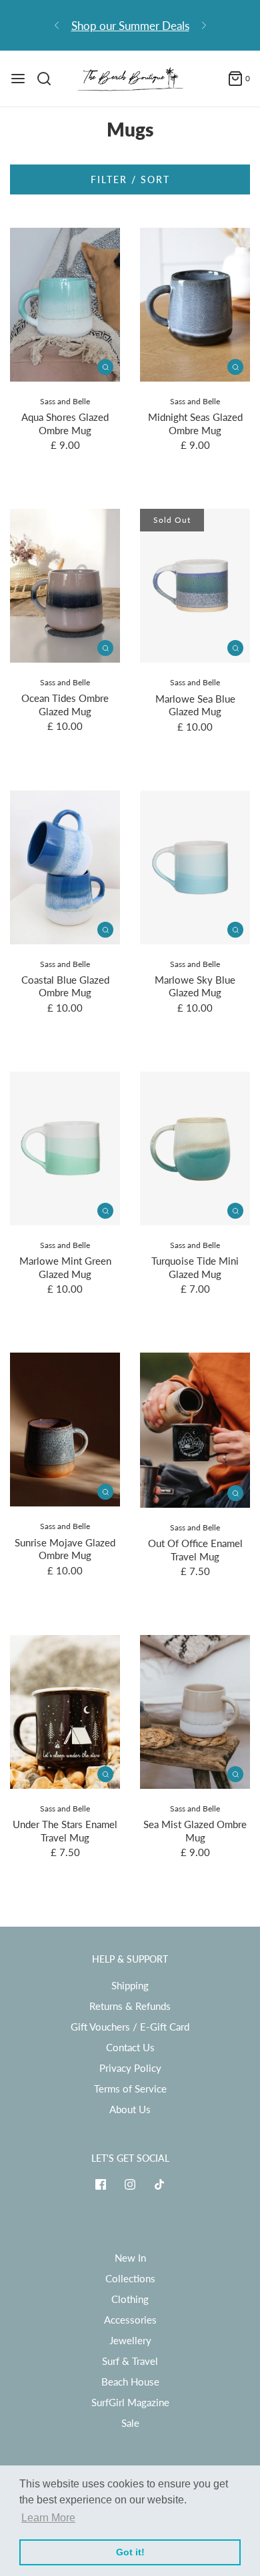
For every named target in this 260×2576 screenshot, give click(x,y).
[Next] (204, 25)
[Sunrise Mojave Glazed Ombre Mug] (65, 1430)
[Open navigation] (18, 79)
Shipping (130, 1985)
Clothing (130, 2299)
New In (130, 2258)
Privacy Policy (130, 2068)
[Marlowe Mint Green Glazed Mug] (65, 1148)
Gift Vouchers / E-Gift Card (130, 2027)
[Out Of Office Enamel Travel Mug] (195, 1430)
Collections (130, 2278)
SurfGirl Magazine (130, 2402)
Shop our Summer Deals (130, 26)
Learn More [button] (48, 2518)
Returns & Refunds (130, 2006)
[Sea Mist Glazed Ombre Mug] (195, 1712)
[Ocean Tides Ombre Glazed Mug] (65, 586)
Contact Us (130, 2047)
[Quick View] (105, 366)
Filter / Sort (130, 179)
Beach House (130, 2382)
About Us (130, 2109)
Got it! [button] (130, 2552)
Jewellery (130, 2340)
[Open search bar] (49, 79)
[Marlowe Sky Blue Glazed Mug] (195, 867)
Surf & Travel (130, 2361)
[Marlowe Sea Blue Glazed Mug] (195, 586)
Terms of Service (130, 2089)
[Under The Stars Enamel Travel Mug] (65, 1712)
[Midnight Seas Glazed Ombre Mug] (195, 305)
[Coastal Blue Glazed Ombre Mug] (65, 867)
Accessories (130, 2320)
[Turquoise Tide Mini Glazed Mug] (195, 1148)
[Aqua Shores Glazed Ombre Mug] (65, 305)
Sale (130, 2423)
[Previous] (57, 25)
